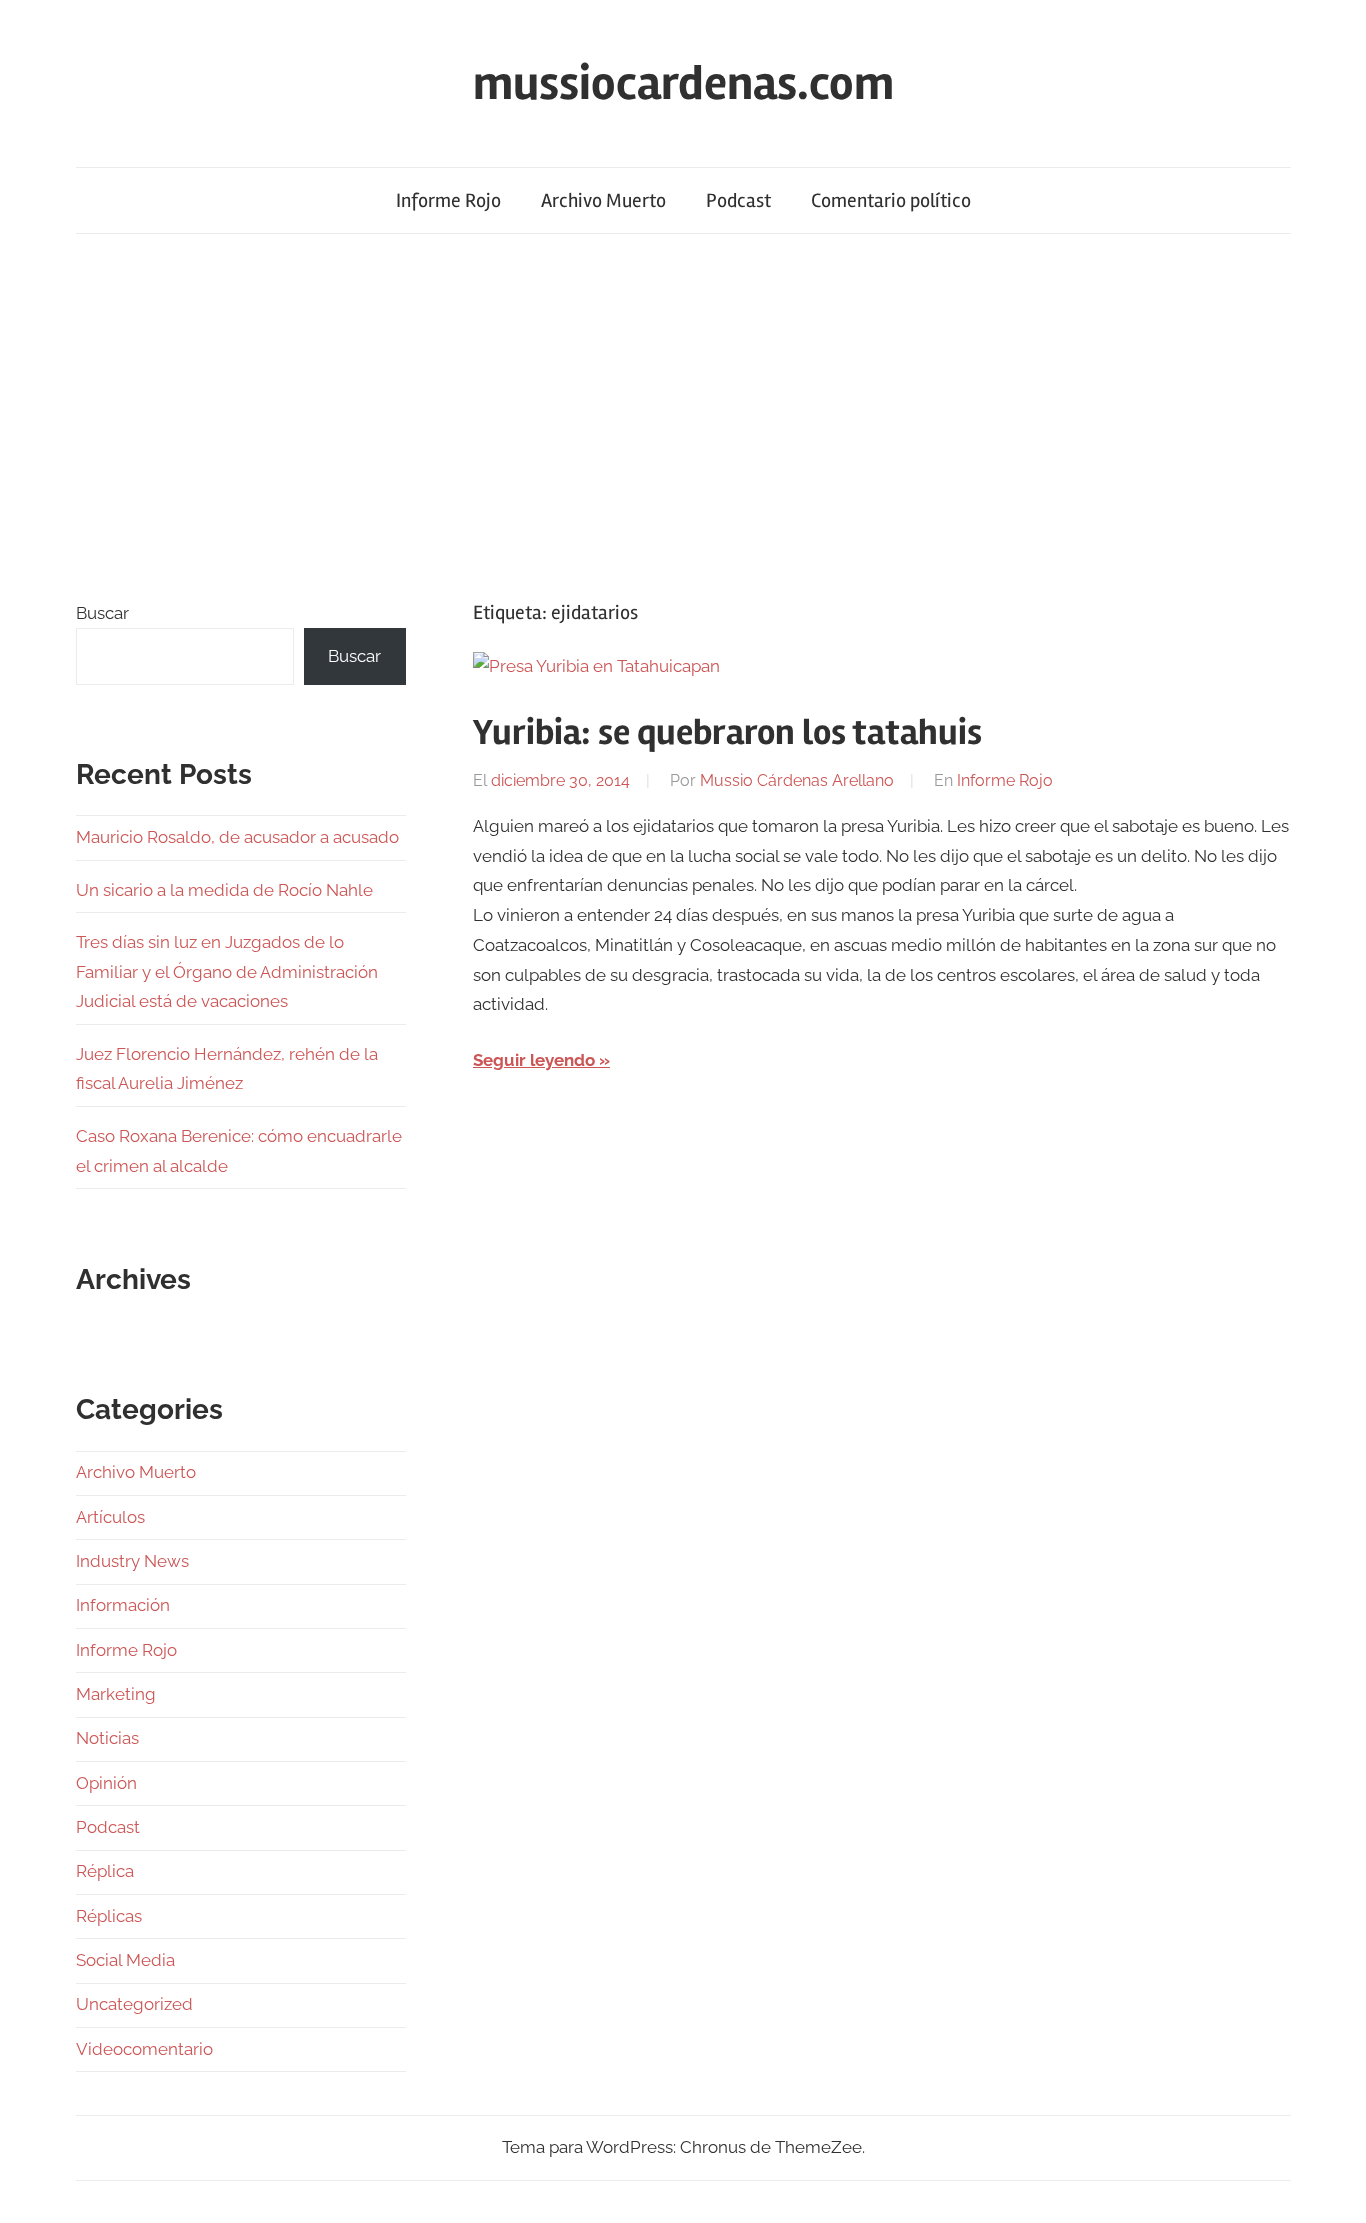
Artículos (110, 1517)
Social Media (125, 1960)
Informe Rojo (448, 200)
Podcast (738, 200)
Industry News (132, 1561)
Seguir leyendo (534, 1060)
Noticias (107, 1738)
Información (123, 1605)
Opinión (106, 1783)
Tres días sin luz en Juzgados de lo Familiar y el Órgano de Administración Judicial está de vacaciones (227, 972)
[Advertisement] (683, 416)
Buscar (102, 613)
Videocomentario (144, 2049)
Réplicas (109, 1916)
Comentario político (891, 200)
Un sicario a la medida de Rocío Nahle (224, 890)
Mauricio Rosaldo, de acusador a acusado (237, 837)
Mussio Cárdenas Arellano (797, 780)
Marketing (116, 1694)
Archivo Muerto (603, 200)
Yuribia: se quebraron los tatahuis (727, 733)
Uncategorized (134, 2004)
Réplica (105, 1871)
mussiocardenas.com (683, 83)
